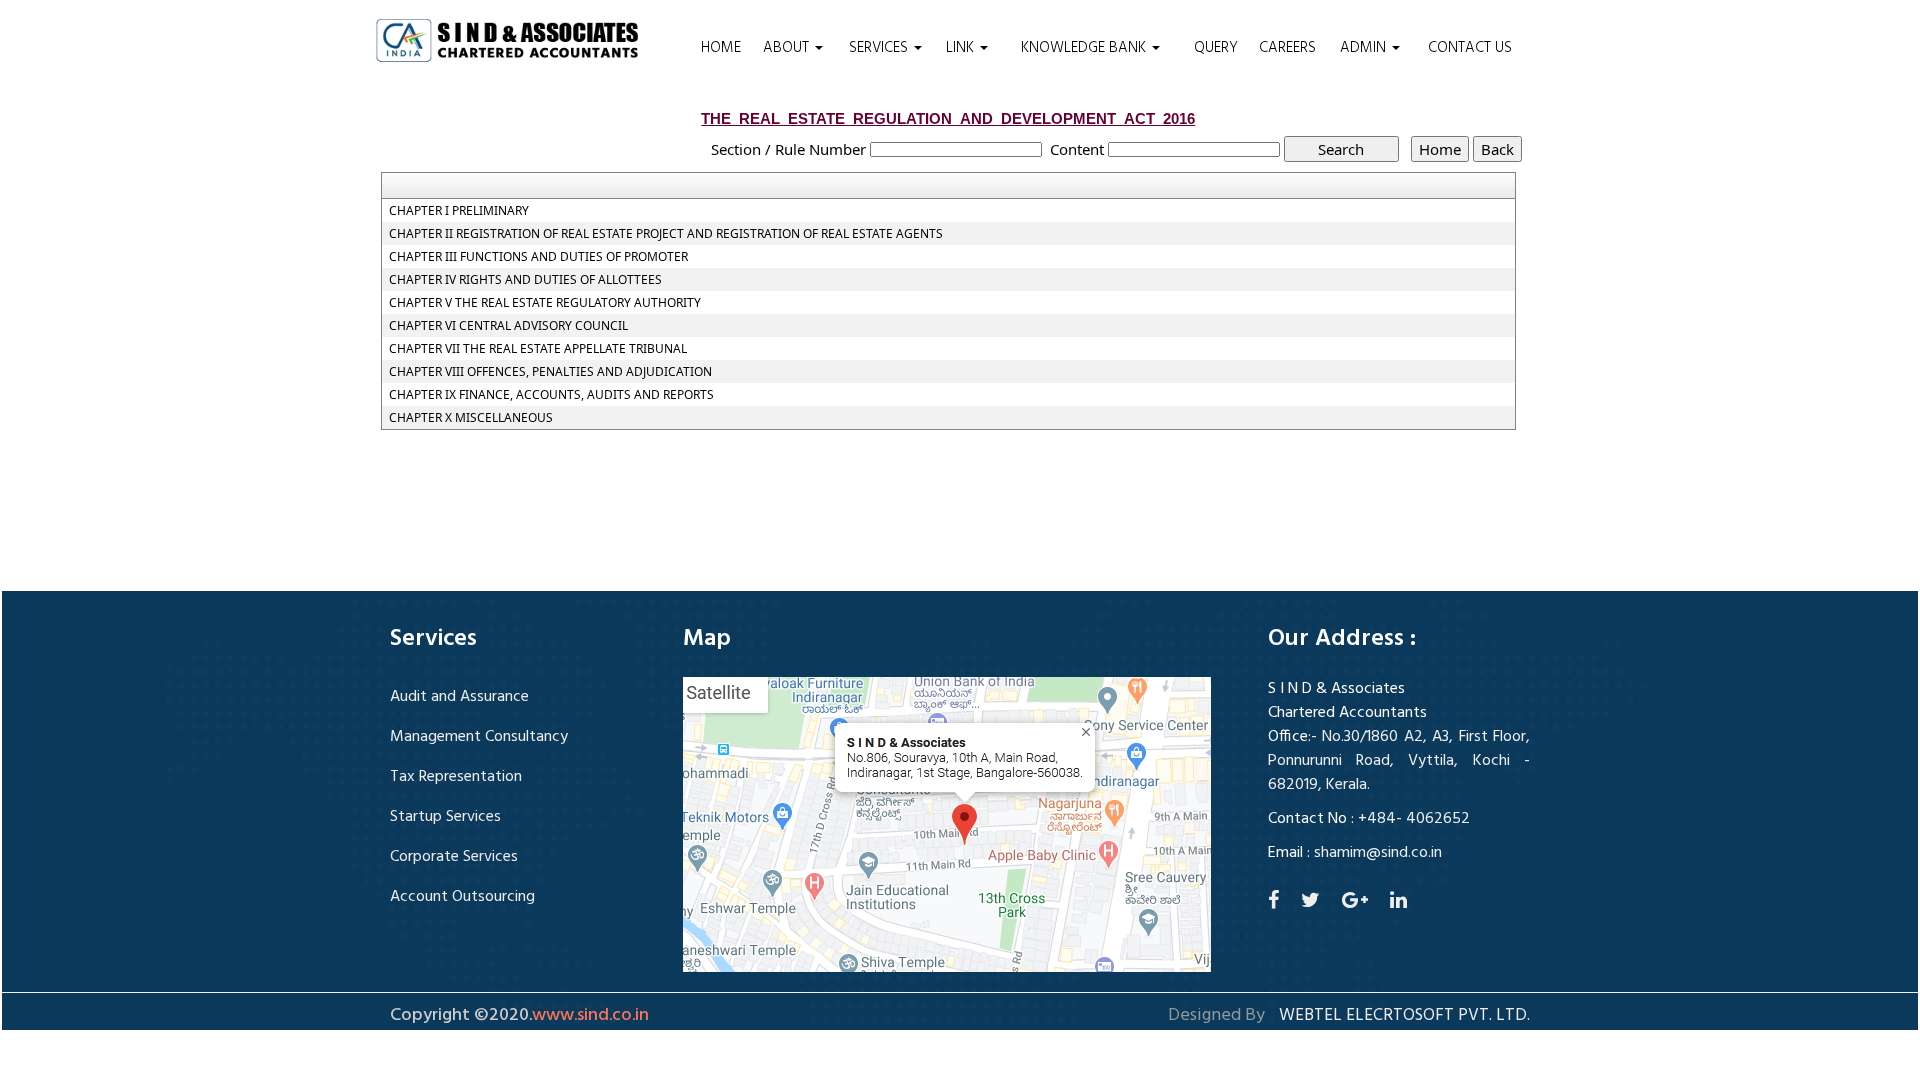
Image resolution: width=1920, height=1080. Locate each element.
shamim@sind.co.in (1378, 853)
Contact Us (1470, 48)
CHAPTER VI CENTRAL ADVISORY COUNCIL (508, 326)
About (788, 48)
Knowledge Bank (1085, 48)
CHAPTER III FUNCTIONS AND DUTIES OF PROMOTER (538, 257)
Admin (1365, 48)
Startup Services (445, 817)
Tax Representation (456, 777)
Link (962, 48)
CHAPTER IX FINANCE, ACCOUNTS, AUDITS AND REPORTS (551, 395)
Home (721, 48)
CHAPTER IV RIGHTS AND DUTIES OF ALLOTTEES (525, 280)
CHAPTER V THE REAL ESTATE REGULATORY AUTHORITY (545, 303)
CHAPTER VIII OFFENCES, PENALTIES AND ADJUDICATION (550, 372)
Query (1216, 48)
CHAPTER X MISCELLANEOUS (471, 418)
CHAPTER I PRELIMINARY (459, 211)
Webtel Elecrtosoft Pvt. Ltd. (1404, 1016)
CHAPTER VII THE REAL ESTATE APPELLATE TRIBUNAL (538, 349)
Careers (1287, 48)
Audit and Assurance (459, 697)
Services (880, 48)
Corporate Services (454, 857)
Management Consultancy (479, 737)
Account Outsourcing (462, 897)
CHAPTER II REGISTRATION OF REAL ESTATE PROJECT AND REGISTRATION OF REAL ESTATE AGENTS (666, 234)
